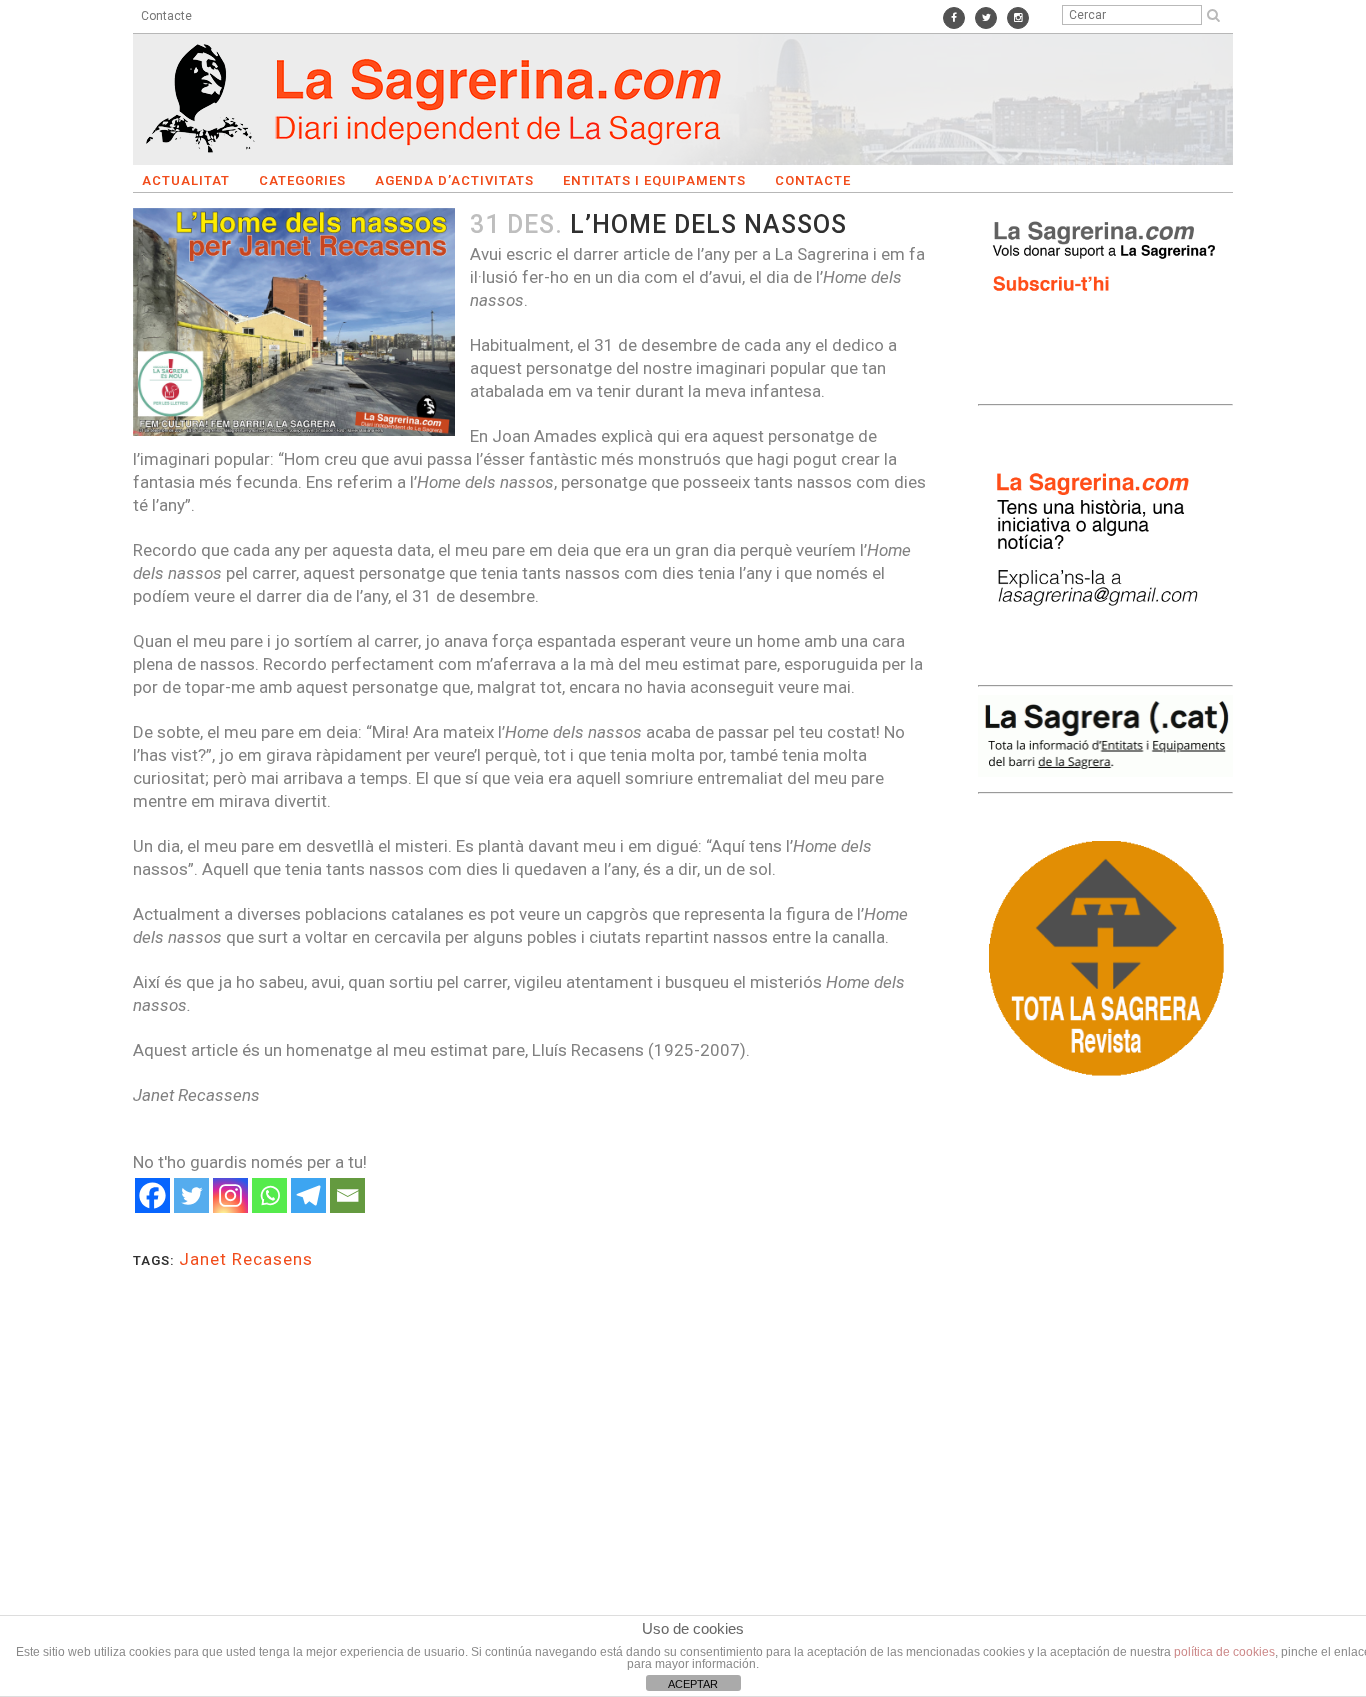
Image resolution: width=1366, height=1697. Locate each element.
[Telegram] (308, 1195)
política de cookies (1224, 1652)
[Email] (347, 1195)
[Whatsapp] (269, 1195)
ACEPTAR (693, 1684)
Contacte (166, 16)
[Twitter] (191, 1195)
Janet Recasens (246, 1259)
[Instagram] (230, 1195)
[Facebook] (152, 1195)
